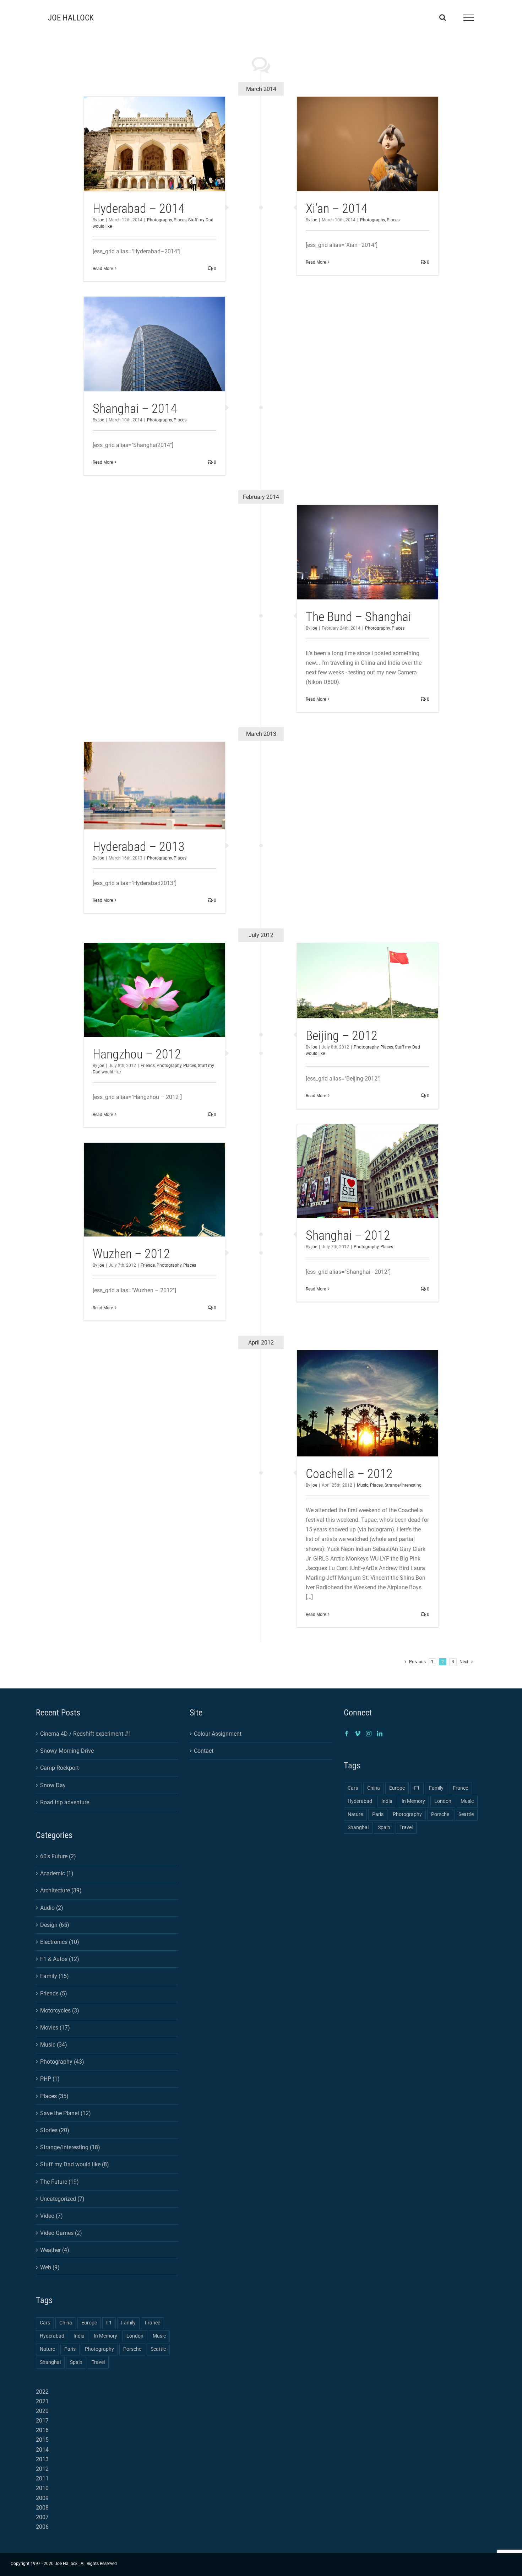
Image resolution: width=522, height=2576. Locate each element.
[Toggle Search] (443, 17)
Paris (70, 2349)
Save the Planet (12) (66, 2113)
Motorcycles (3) (60, 2011)
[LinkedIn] (380, 1734)
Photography (159, 220)
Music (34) (54, 2045)
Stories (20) (55, 2130)
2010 (42, 2488)
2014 (42, 2450)
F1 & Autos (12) (60, 1959)
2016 (42, 2430)
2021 (42, 2401)
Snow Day (53, 1785)
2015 (42, 2440)
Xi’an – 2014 (337, 209)
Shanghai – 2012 (348, 1235)
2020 (42, 2411)
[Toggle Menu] (469, 18)
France (153, 2323)
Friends (148, 1066)
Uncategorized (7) (62, 2199)
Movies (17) (55, 2028)
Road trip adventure (65, 1802)
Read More (103, 269)
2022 (42, 2392)
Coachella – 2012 (349, 1474)
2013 (42, 2459)
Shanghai (50, 2362)
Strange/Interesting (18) (70, 2147)
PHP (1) (50, 2079)
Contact (204, 1751)
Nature (47, 2349)
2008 (42, 2508)
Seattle (158, 2349)
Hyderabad (52, 2336)
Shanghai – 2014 (135, 409)
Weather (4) (55, 2250)
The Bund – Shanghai (358, 617)
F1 (109, 2323)
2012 (42, 2469)
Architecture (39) (61, 1890)
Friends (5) (54, 1993)
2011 (42, 2478)
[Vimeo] (358, 1734)
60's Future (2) (58, 1856)
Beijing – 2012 (342, 1036)
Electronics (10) (60, 1942)
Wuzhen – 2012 (131, 1254)
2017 (42, 2421)
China (66, 2323)
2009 (42, 2498)
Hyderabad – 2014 (139, 209)
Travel (98, 2362)
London (135, 2336)
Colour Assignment (218, 1734)
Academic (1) (57, 1873)
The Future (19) (59, 2182)
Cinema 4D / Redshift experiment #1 (86, 1734)
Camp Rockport (59, 1768)
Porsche (132, 2349)
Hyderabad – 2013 (139, 847)
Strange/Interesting (403, 1485)
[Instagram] (369, 1734)
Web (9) (50, 2267)
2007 (42, 2517)
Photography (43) (62, 2062)
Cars (45, 2323)
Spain (76, 2362)
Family (128, 2323)
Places (180, 220)
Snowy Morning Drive (67, 1751)
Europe (89, 2323)
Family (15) (55, 1976)
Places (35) (54, 2096)
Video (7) (51, 2216)
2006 (42, 2527)
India (79, 2336)
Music (363, 1485)
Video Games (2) (61, 2233)
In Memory (105, 2336)
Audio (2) (52, 1908)
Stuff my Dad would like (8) (75, 2164)
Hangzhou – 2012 (137, 1054)
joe (101, 220)
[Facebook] (347, 1734)
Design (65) (55, 1925)
